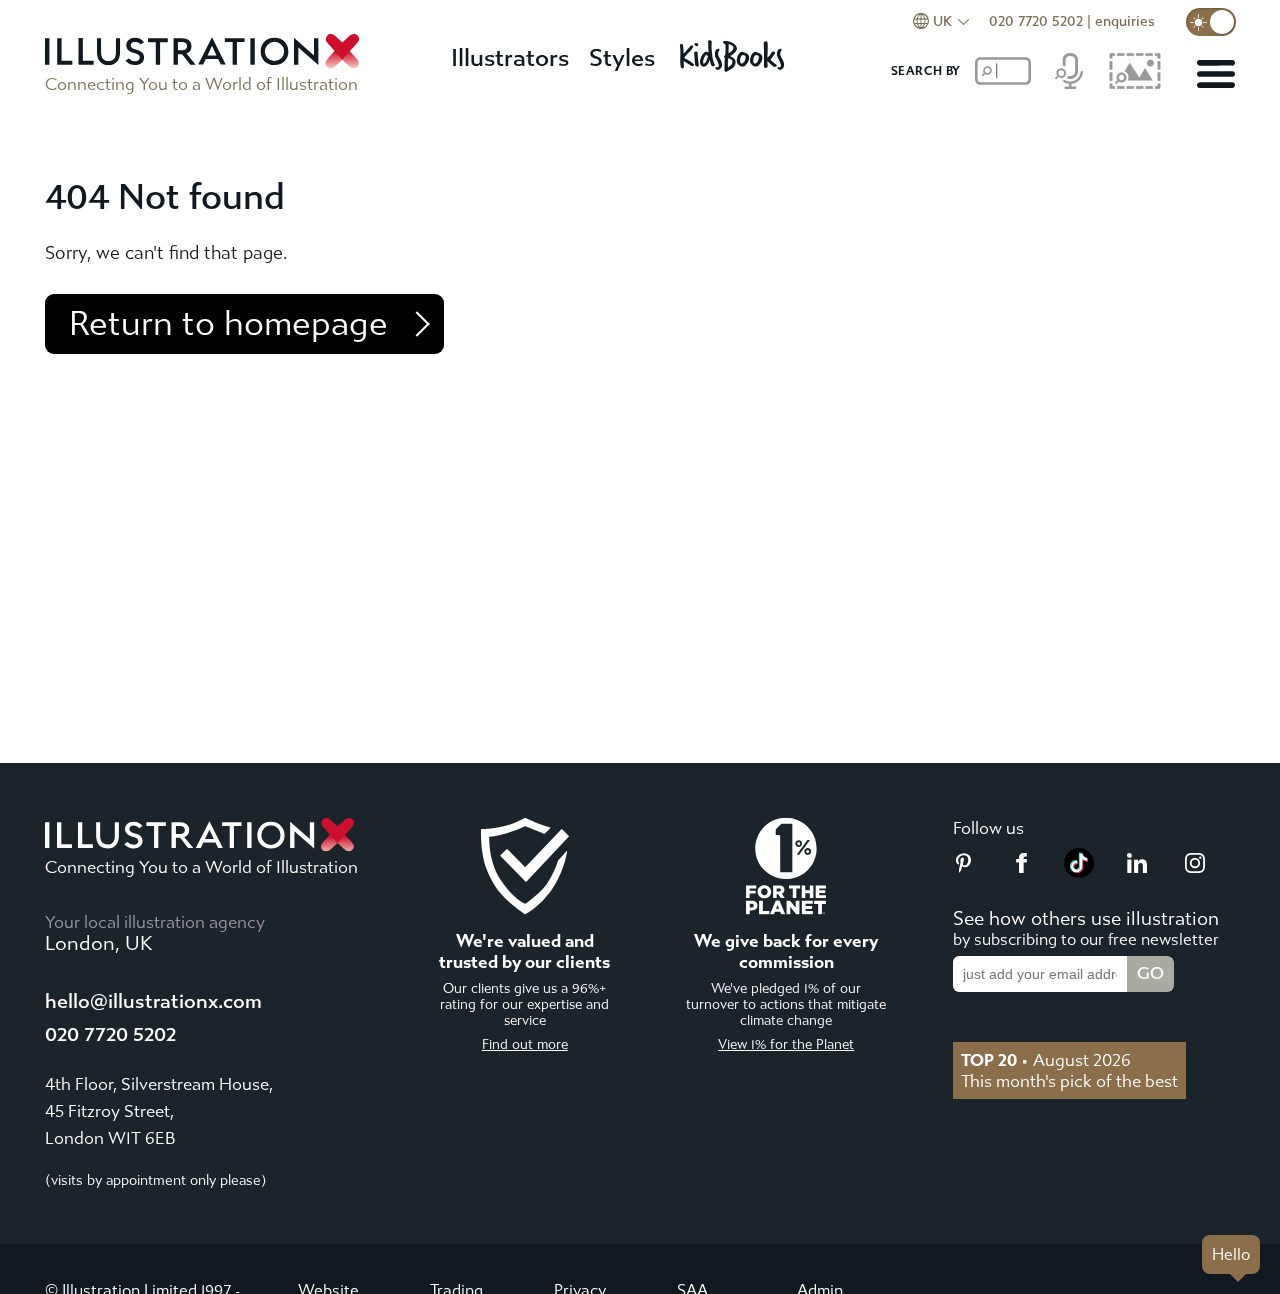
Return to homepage (228, 324)
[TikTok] (1079, 872)
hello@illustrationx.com (153, 1001)
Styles (622, 58)
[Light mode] (1211, 22)
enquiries (1125, 21)
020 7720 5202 (1036, 21)
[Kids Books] (735, 50)
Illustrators (510, 58)
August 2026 (1046, 1060)
